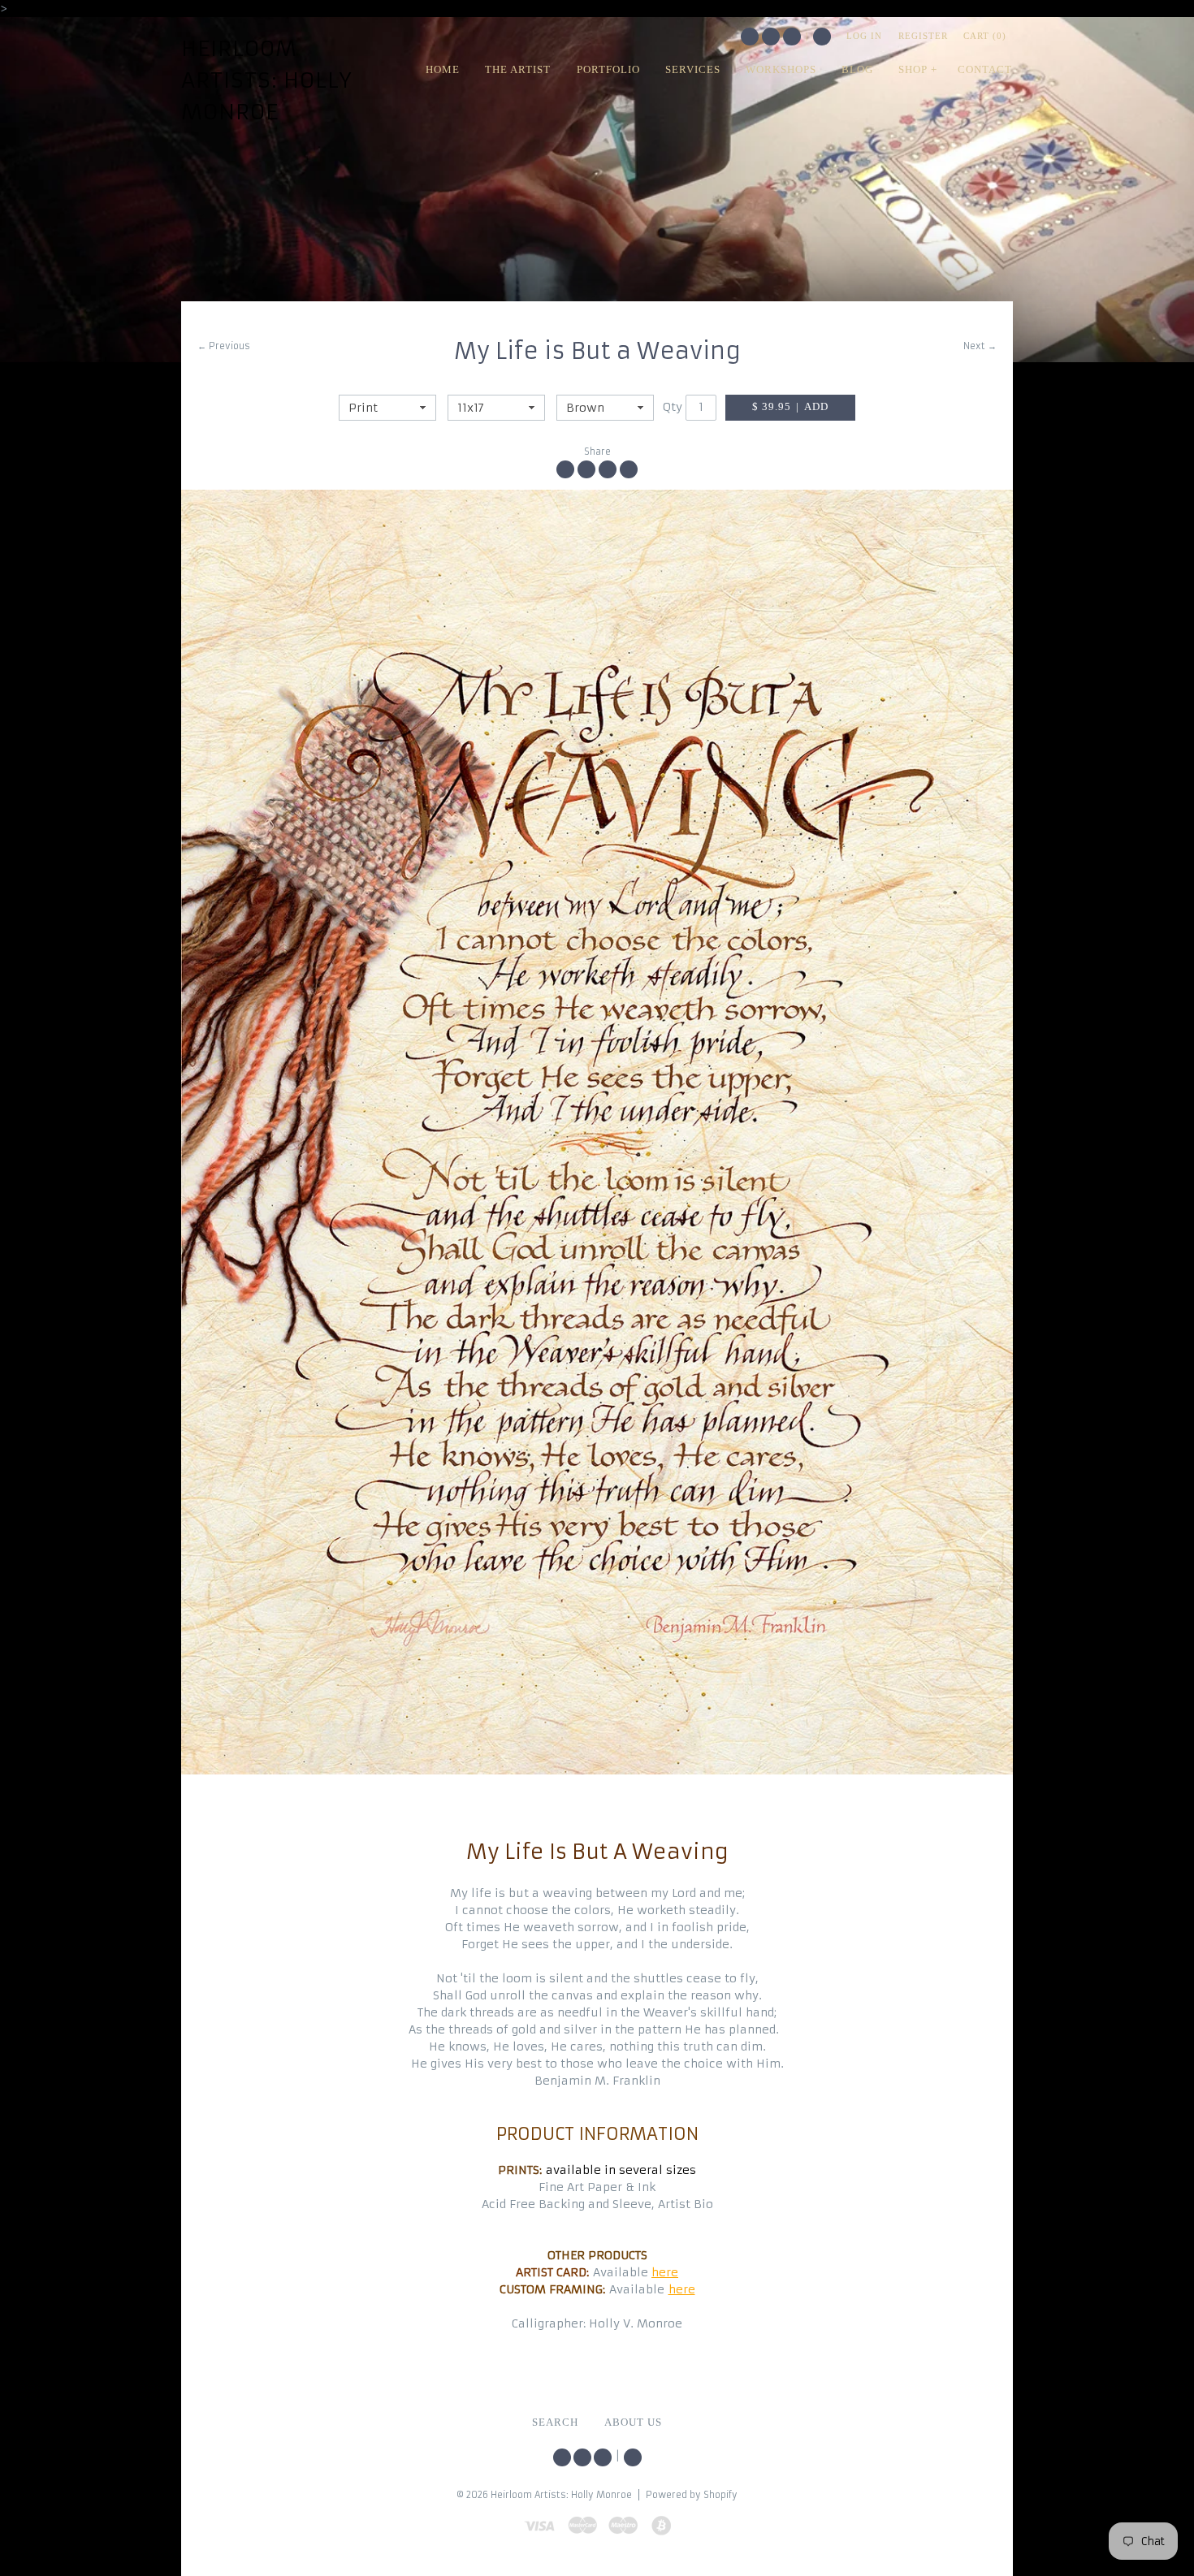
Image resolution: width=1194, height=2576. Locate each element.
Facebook (771, 37)
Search (822, 37)
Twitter (750, 37)
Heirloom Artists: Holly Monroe (267, 80)
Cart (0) (985, 36)
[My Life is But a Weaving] (597, 1132)
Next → (980, 346)
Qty (673, 407)
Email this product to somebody (629, 469)
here (665, 2272)
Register (923, 36)
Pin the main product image (608, 469)
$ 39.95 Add (790, 407)
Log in (864, 36)
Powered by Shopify (692, 2495)
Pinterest (792, 37)
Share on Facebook (565, 469)
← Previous (224, 346)
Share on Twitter (586, 469)
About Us (633, 2423)
